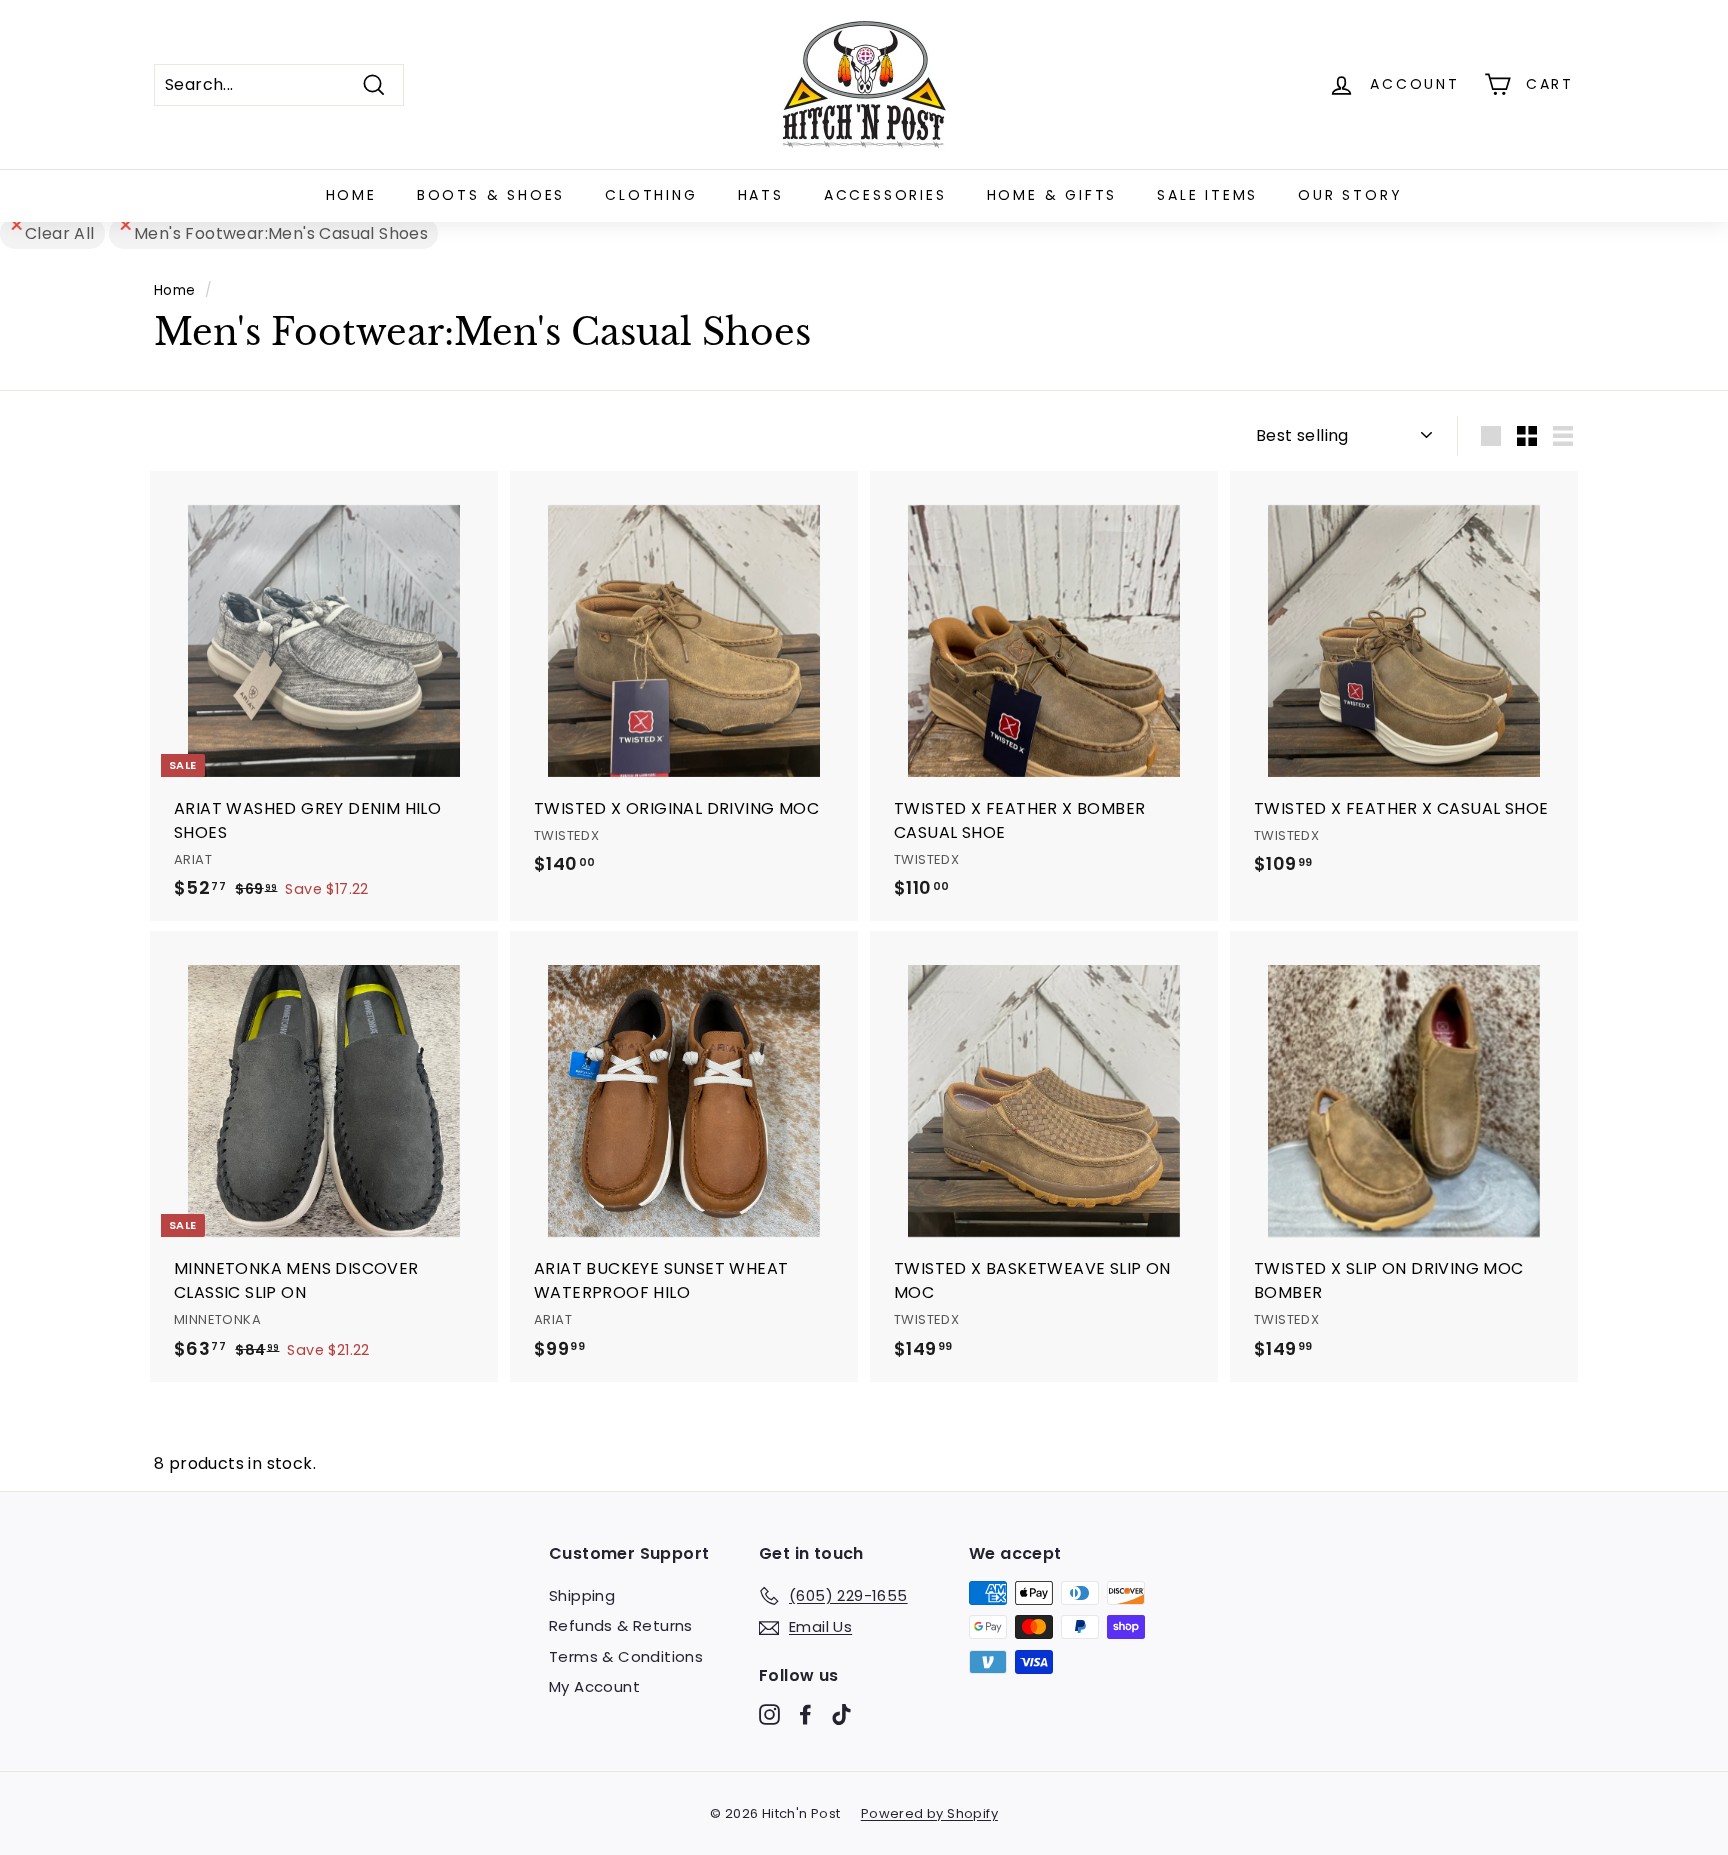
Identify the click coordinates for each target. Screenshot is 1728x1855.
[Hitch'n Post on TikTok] (841, 1714)
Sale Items (1207, 195)
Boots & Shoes (491, 195)
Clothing (651, 195)
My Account (594, 1686)
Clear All (60, 233)
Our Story (1350, 195)
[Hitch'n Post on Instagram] (769, 1714)
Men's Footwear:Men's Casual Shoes (281, 233)
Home (351, 195)
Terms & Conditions (626, 1656)
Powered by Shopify (929, 1813)
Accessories (885, 195)
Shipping (582, 1595)
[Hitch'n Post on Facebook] (805, 1714)
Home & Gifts (1052, 195)
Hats (761, 195)
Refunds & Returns (621, 1625)
